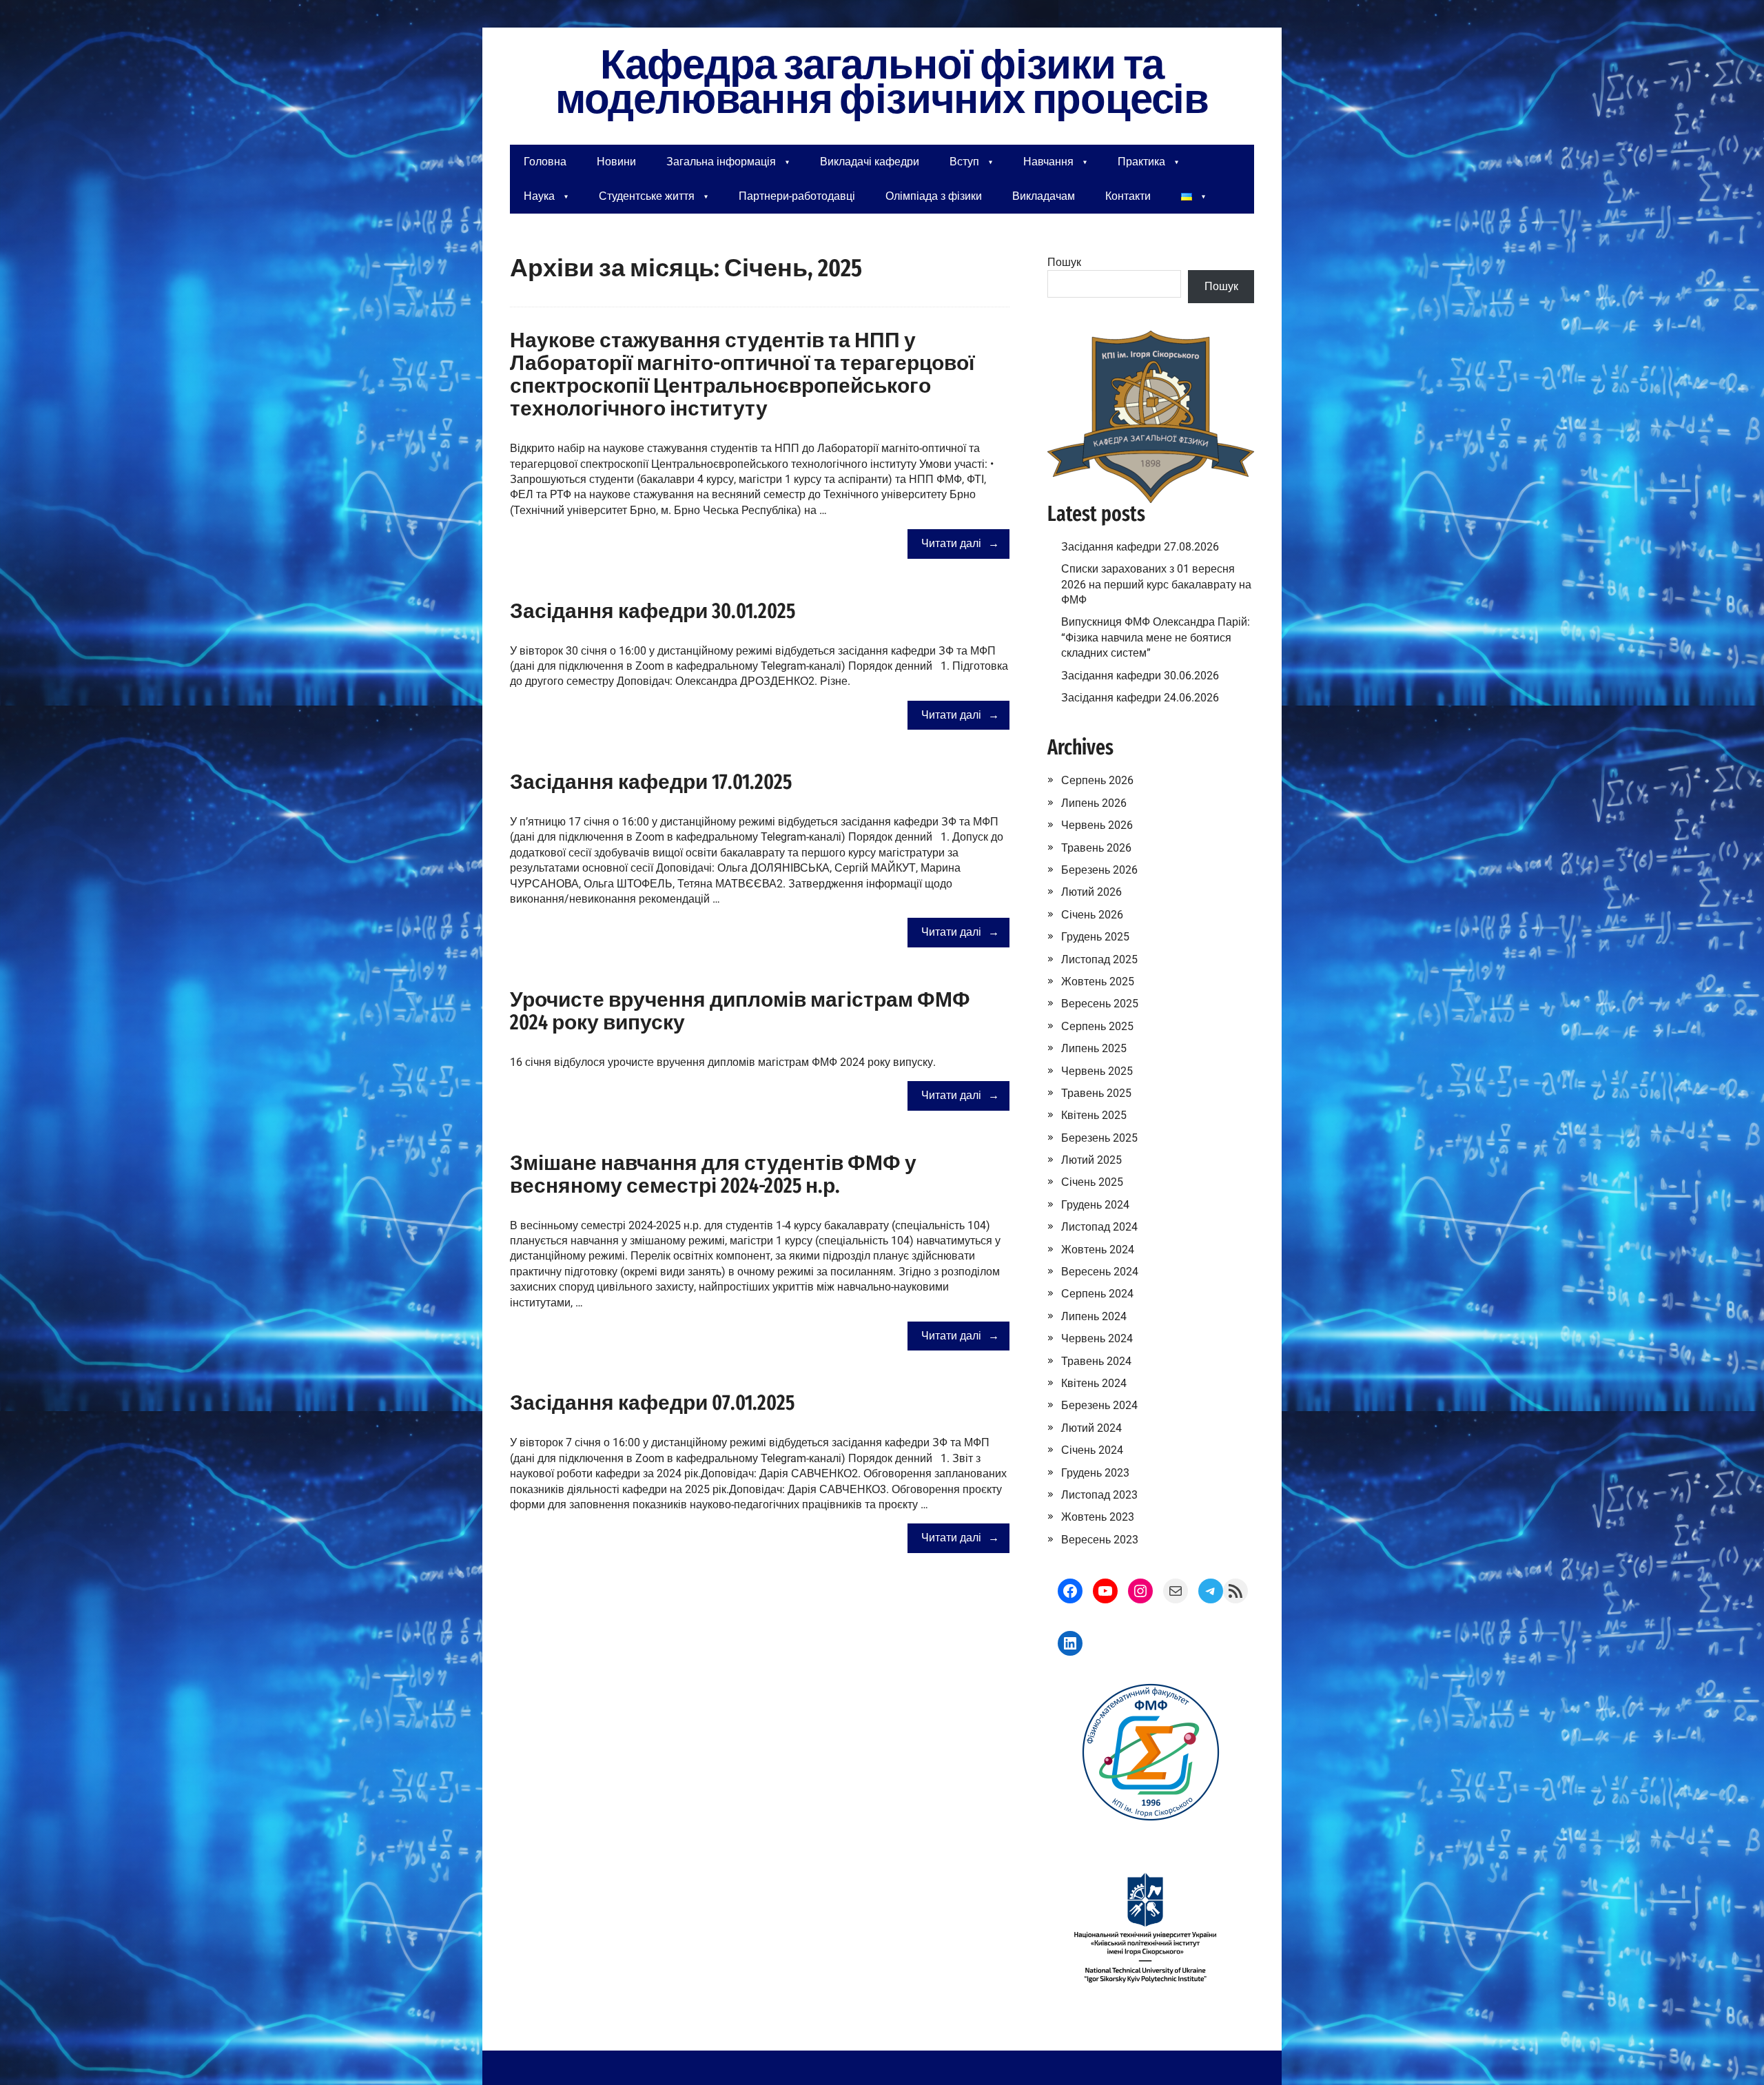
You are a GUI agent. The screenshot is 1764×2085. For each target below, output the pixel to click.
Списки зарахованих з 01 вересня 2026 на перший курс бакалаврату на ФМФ (1156, 584)
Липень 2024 (1094, 1316)
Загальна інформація (721, 162)
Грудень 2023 (1095, 1473)
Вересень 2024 (1100, 1272)
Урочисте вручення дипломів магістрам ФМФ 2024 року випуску (740, 1011)
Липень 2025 (1094, 1048)
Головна (545, 162)
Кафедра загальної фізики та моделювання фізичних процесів (882, 83)
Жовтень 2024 (1098, 1250)
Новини (616, 162)
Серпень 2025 (1097, 1026)
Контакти (1128, 196)
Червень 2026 (1097, 825)
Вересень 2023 (1100, 1540)
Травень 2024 (1096, 1361)
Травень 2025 (1096, 1093)
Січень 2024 (1092, 1450)
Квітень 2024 (1094, 1383)
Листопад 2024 (1099, 1227)
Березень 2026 (1099, 870)
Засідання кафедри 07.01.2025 (652, 1403)
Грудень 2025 (1095, 937)
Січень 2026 (1092, 915)
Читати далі (951, 543)
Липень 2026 (1094, 803)
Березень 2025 (1099, 1138)
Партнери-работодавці (797, 196)
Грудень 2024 (1095, 1205)
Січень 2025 (1092, 1182)
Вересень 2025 (1100, 1004)
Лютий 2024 (1091, 1428)
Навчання (1048, 162)
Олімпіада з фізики (934, 196)
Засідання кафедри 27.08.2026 (1140, 547)
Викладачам (1044, 196)
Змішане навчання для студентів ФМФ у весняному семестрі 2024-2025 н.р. (713, 1174)
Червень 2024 (1097, 1338)
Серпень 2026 (1097, 780)
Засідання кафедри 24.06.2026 (1140, 698)
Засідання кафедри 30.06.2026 (1140, 676)
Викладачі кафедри (870, 162)
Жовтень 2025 (1098, 982)
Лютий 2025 (1091, 1160)
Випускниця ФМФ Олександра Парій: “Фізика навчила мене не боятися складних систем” (1156, 637)
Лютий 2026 (1091, 892)
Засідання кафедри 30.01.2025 (653, 611)
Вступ (964, 162)
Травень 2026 (1096, 848)
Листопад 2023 (1099, 1495)
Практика (1141, 162)
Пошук (1064, 262)
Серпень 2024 (1097, 1294)
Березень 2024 (1099, 1405)
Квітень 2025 (1094, 1115)
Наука (539, 196)
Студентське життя (647, 196)
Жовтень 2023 (1098, 1517)
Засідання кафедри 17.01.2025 (651, 782)
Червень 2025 (1097, 1071)
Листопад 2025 (1099, 959)
